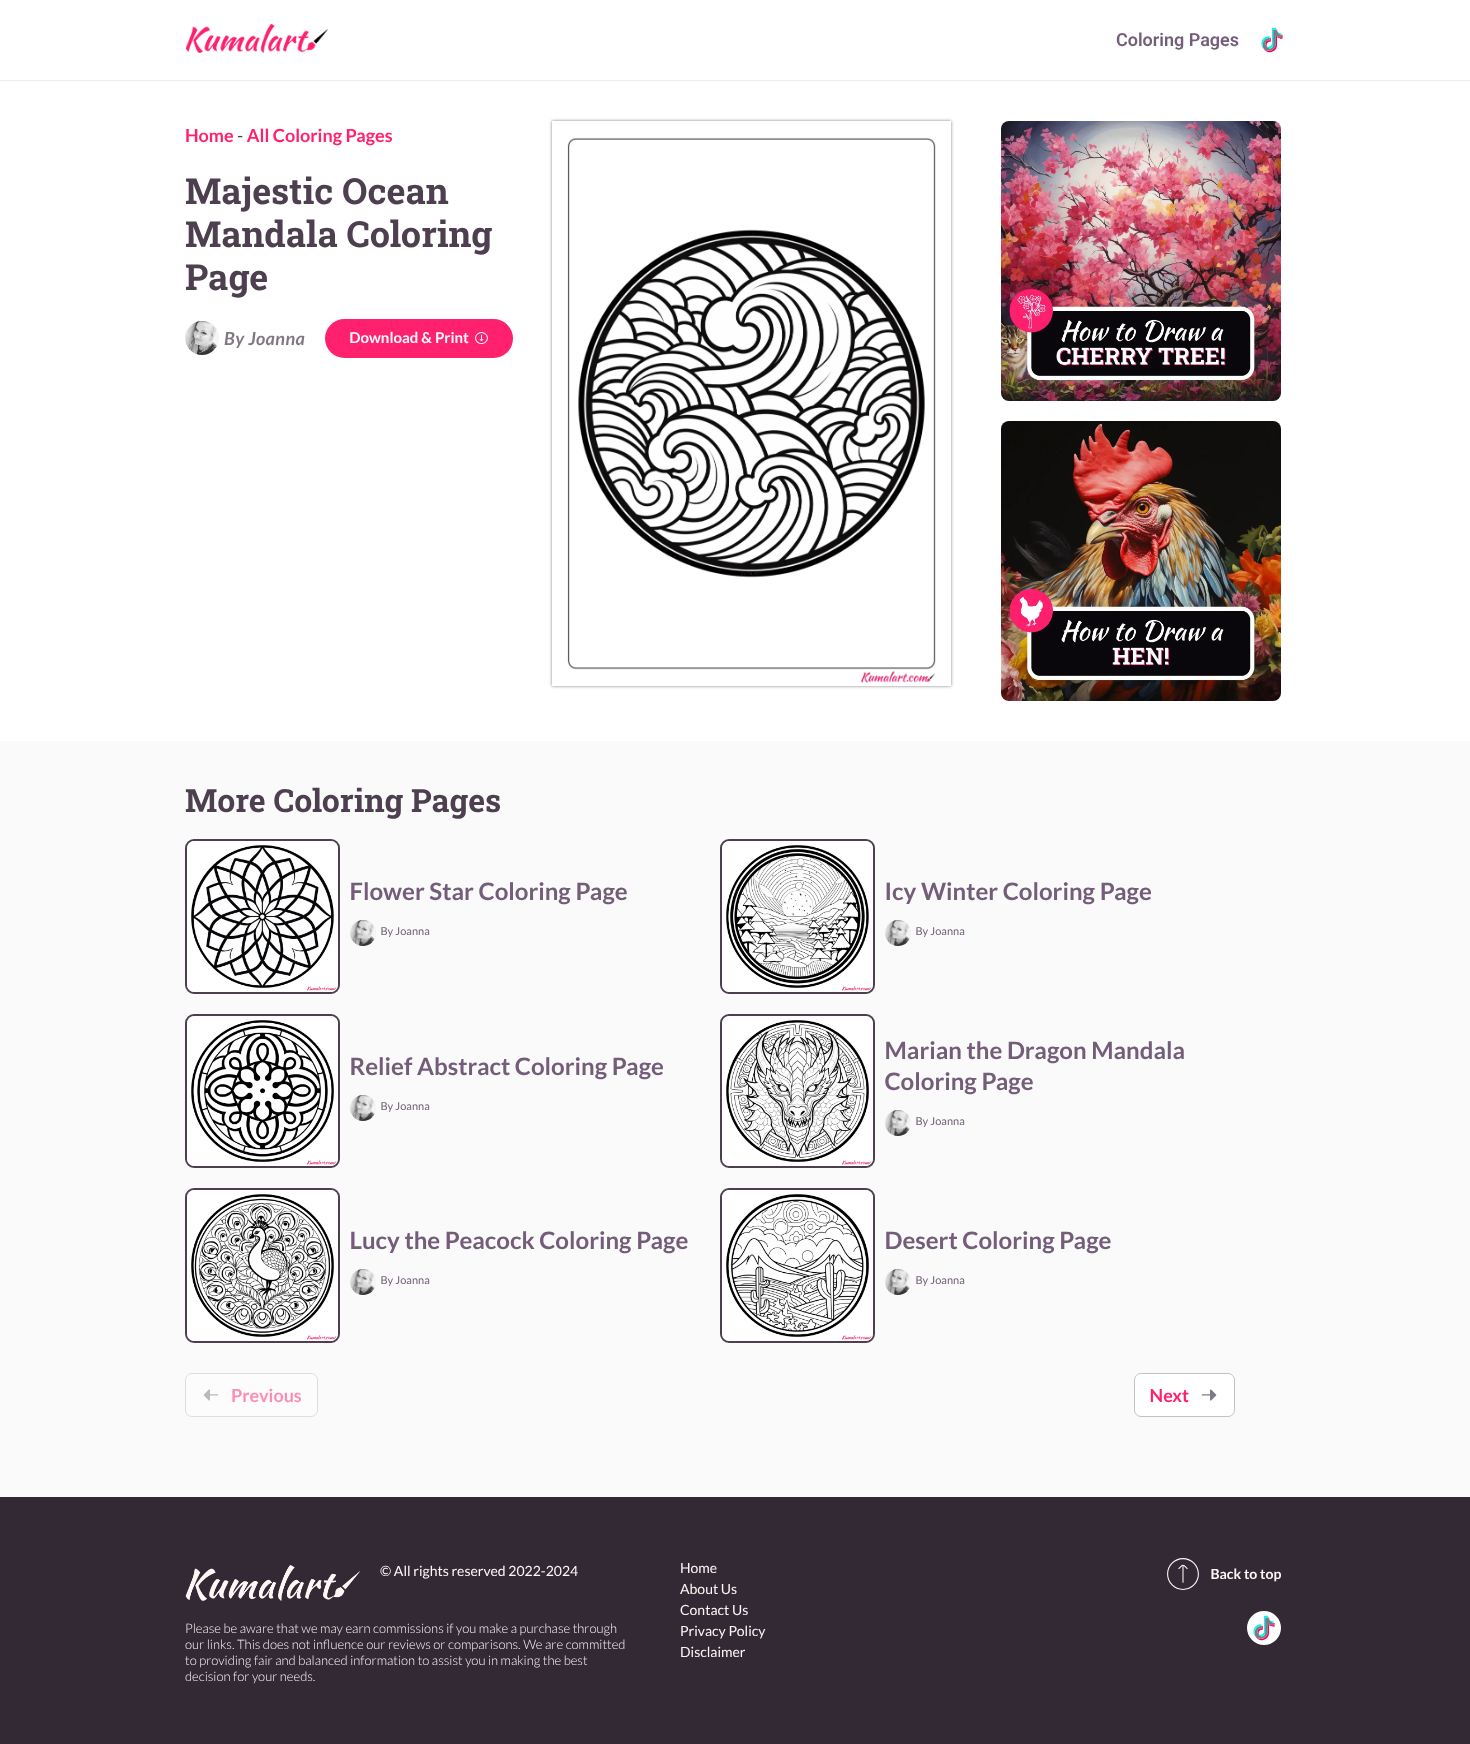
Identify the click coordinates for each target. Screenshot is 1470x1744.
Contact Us (714, 1609)
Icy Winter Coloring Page (1018, 891)
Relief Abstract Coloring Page (507, 1066)
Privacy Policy (722, 1630)
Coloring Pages (1177, 40)
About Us (708, 1588)
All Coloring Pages (320, 135)
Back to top (1245, 1573)
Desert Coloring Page (998, 1240)
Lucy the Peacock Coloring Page (519, 1240)
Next (1169, 1395)
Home (209, 135)
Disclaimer (712, 1651)
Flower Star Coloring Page (489, 891)
